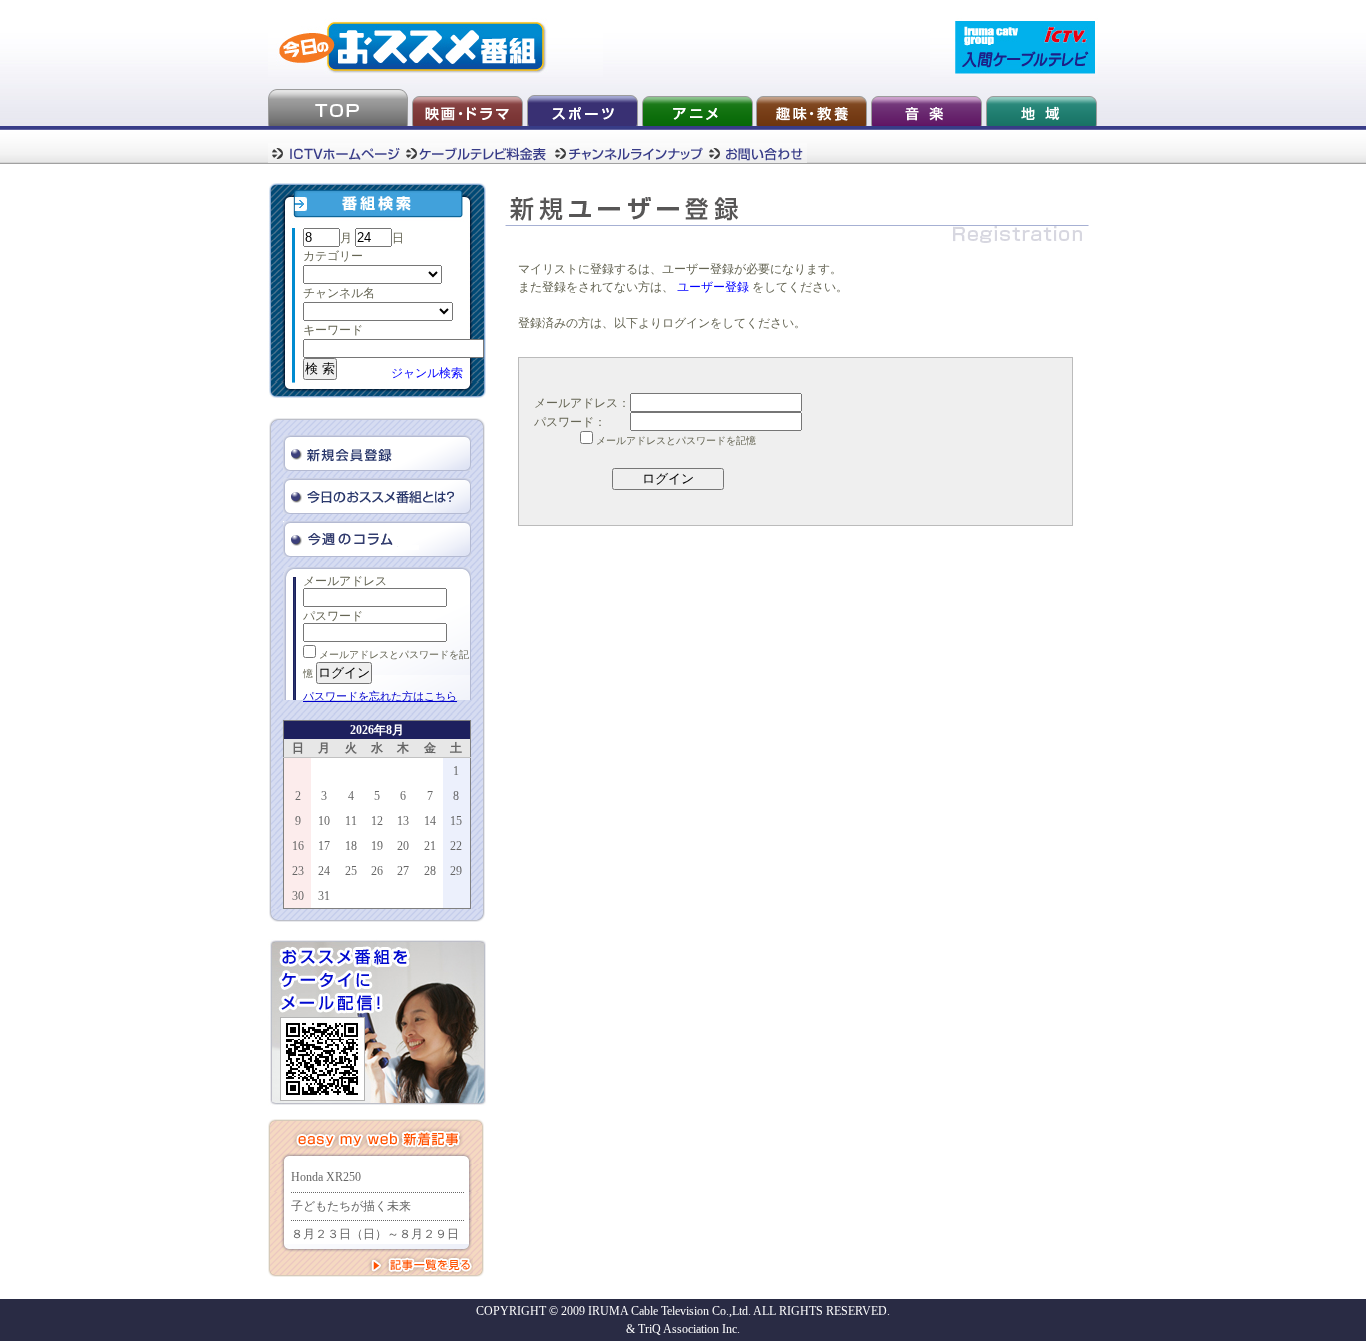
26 (377, 871)
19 (377, 846)
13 (403, 821)
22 (456, 846)
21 (430, 846)
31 (324, 896)
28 (430, 871)
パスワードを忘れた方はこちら (380, 696)
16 (298, 846)
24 (324, 871)
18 (351, 846)
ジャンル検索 (427, 373)
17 (324, 846)
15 (456, 821)
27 (403, 871)
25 (351, 871)
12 (377, 821)
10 (324, 821)
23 (298, 871)
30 (298, 896)
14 (430, 821)
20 (403, 846)
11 (351, 821)
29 (456, 871)
